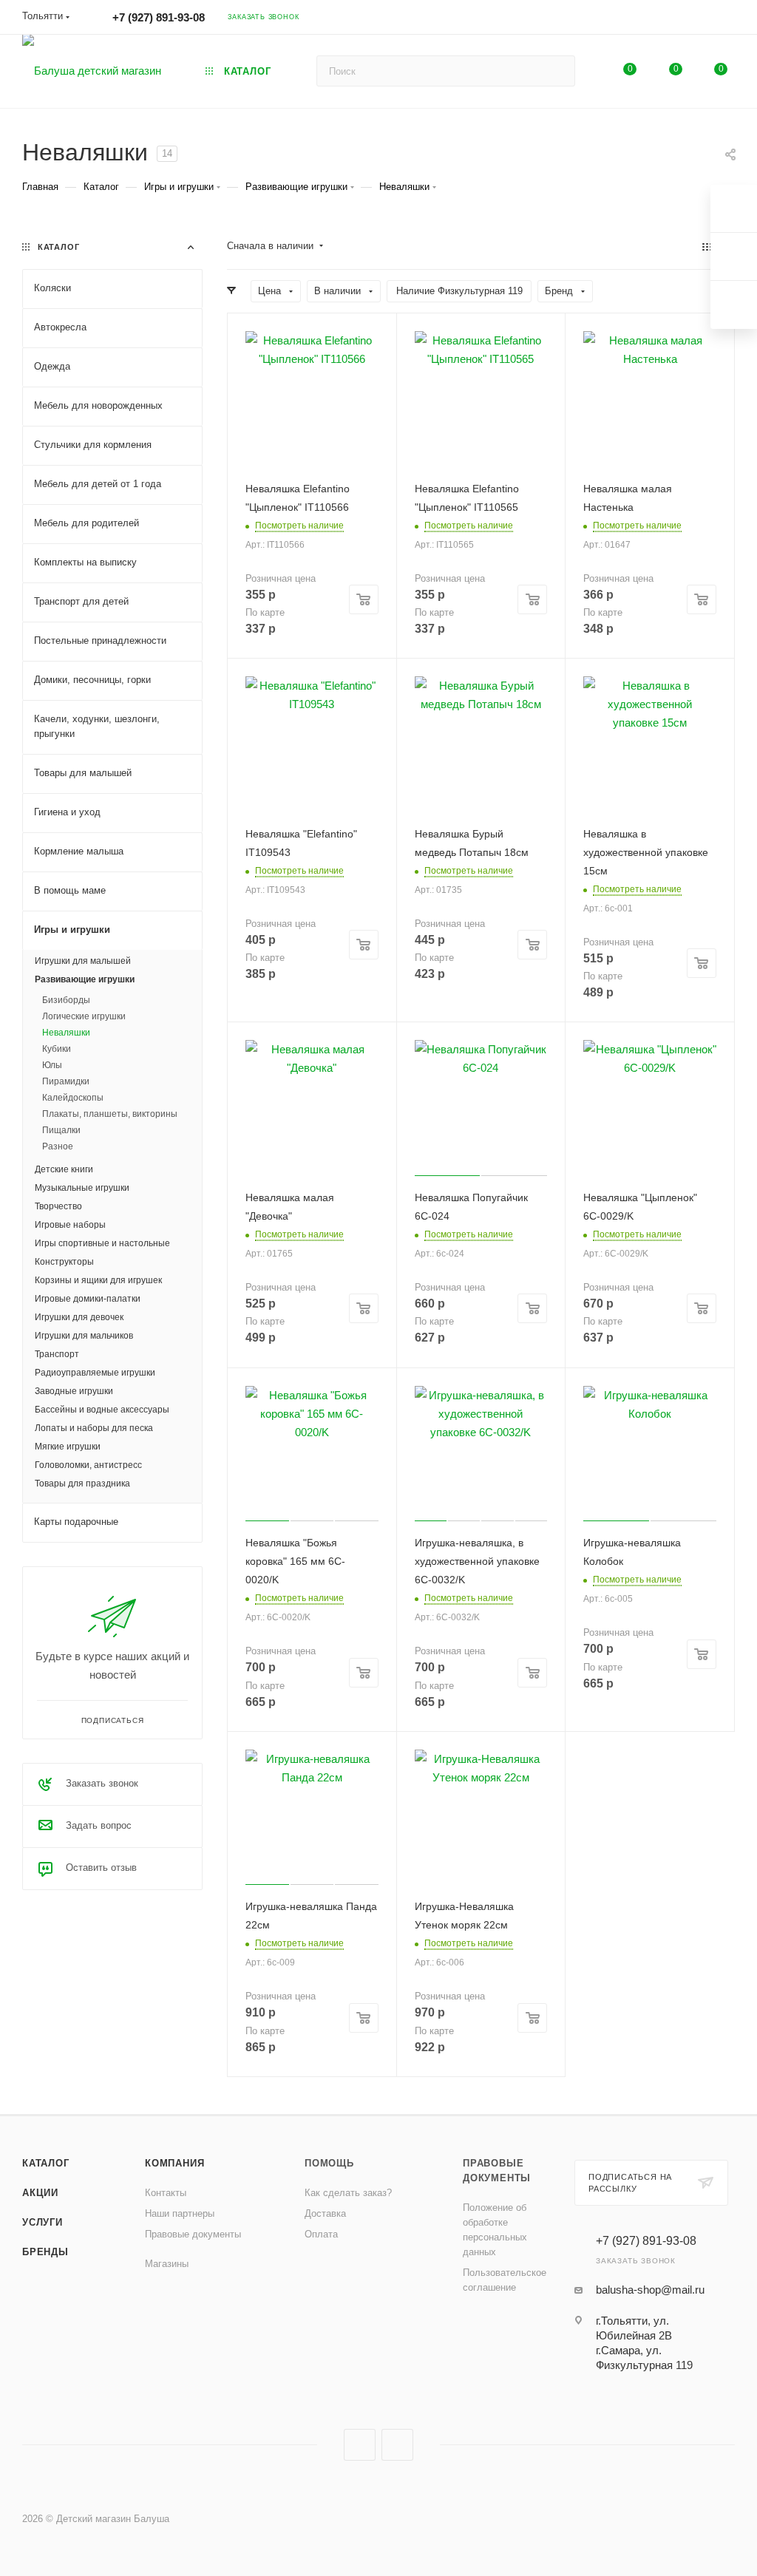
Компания (174, 2163)
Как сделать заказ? (348, 2193)
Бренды (45, 2252)
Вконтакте (360, 2445)
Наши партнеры (180, 2213)
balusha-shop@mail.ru (650, 2290)
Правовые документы (193, 2234)
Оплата (321, 2234)
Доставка (325, 2213)
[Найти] (557, 71)
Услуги (43, 2222)
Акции (40, 2193)
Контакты (166, 2193)
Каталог (46, 2163)
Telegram (397, 2445)
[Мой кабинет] (728, 20)
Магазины (167, 2264)
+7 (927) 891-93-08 (159, 17)
